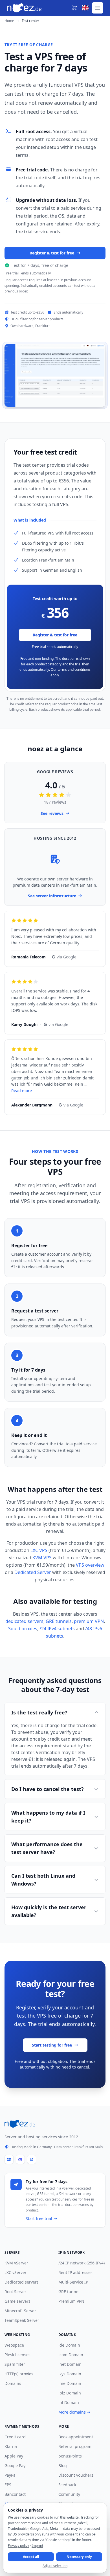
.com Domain (71, 2355)
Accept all (31, 2557)
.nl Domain (69, 2402)
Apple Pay (14, 2456)
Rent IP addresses (75, 2272)
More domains (72, 2412)
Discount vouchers (76, 2475)
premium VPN (89, 1621)
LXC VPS (39, 1550)
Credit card (15, 2437)
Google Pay (15, 2466)
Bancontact (15, 2494)
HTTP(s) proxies (19, 2374)
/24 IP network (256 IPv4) (82, 2263)
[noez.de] (20, 2124)
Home (9, 21)
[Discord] (20, 2159)
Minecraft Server (20, 2311)
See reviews (52, 813)
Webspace (14, 2345)
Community (69, 2494)
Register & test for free (52, 253)
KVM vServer (16, 2263)
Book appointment (76, 2437)
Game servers (17, 2301)
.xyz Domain (70, 2374)
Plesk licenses (17, 2355)
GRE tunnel (69, 2292)
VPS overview (90, 1565)
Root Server (15, 2292)
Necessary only (79, 2557)
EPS (8, 2485)
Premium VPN (71, 2301)
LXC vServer (16, 2272)
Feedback (67, 2485)
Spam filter (15, 2364)
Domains (13, 2383)
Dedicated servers (22, 2282)
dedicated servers (24, 1621)
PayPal (11, 2475)
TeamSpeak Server (22, 2320)
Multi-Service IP (73, 2282)
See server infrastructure (52, 896)
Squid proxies (23, 1629)
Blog (63, 2466)
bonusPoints (70, 2456)
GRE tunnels (59, 1621)
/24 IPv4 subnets (57, 1629)
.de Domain (69, 2345)
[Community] (9, 2159)
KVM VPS (42, 1558)
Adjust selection (55, 2566)
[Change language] (85, 8)
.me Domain (70, 2383)
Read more (22, 1091)
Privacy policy (18, 2545)
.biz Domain (70, 2393)
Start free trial (39, 2218)
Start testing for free (52, 2045)
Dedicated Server (33, 1572)
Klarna (11, 2446)
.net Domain (70, 2364)
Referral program (75, 2446)
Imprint (37, 2545)
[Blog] (32, 2159)
